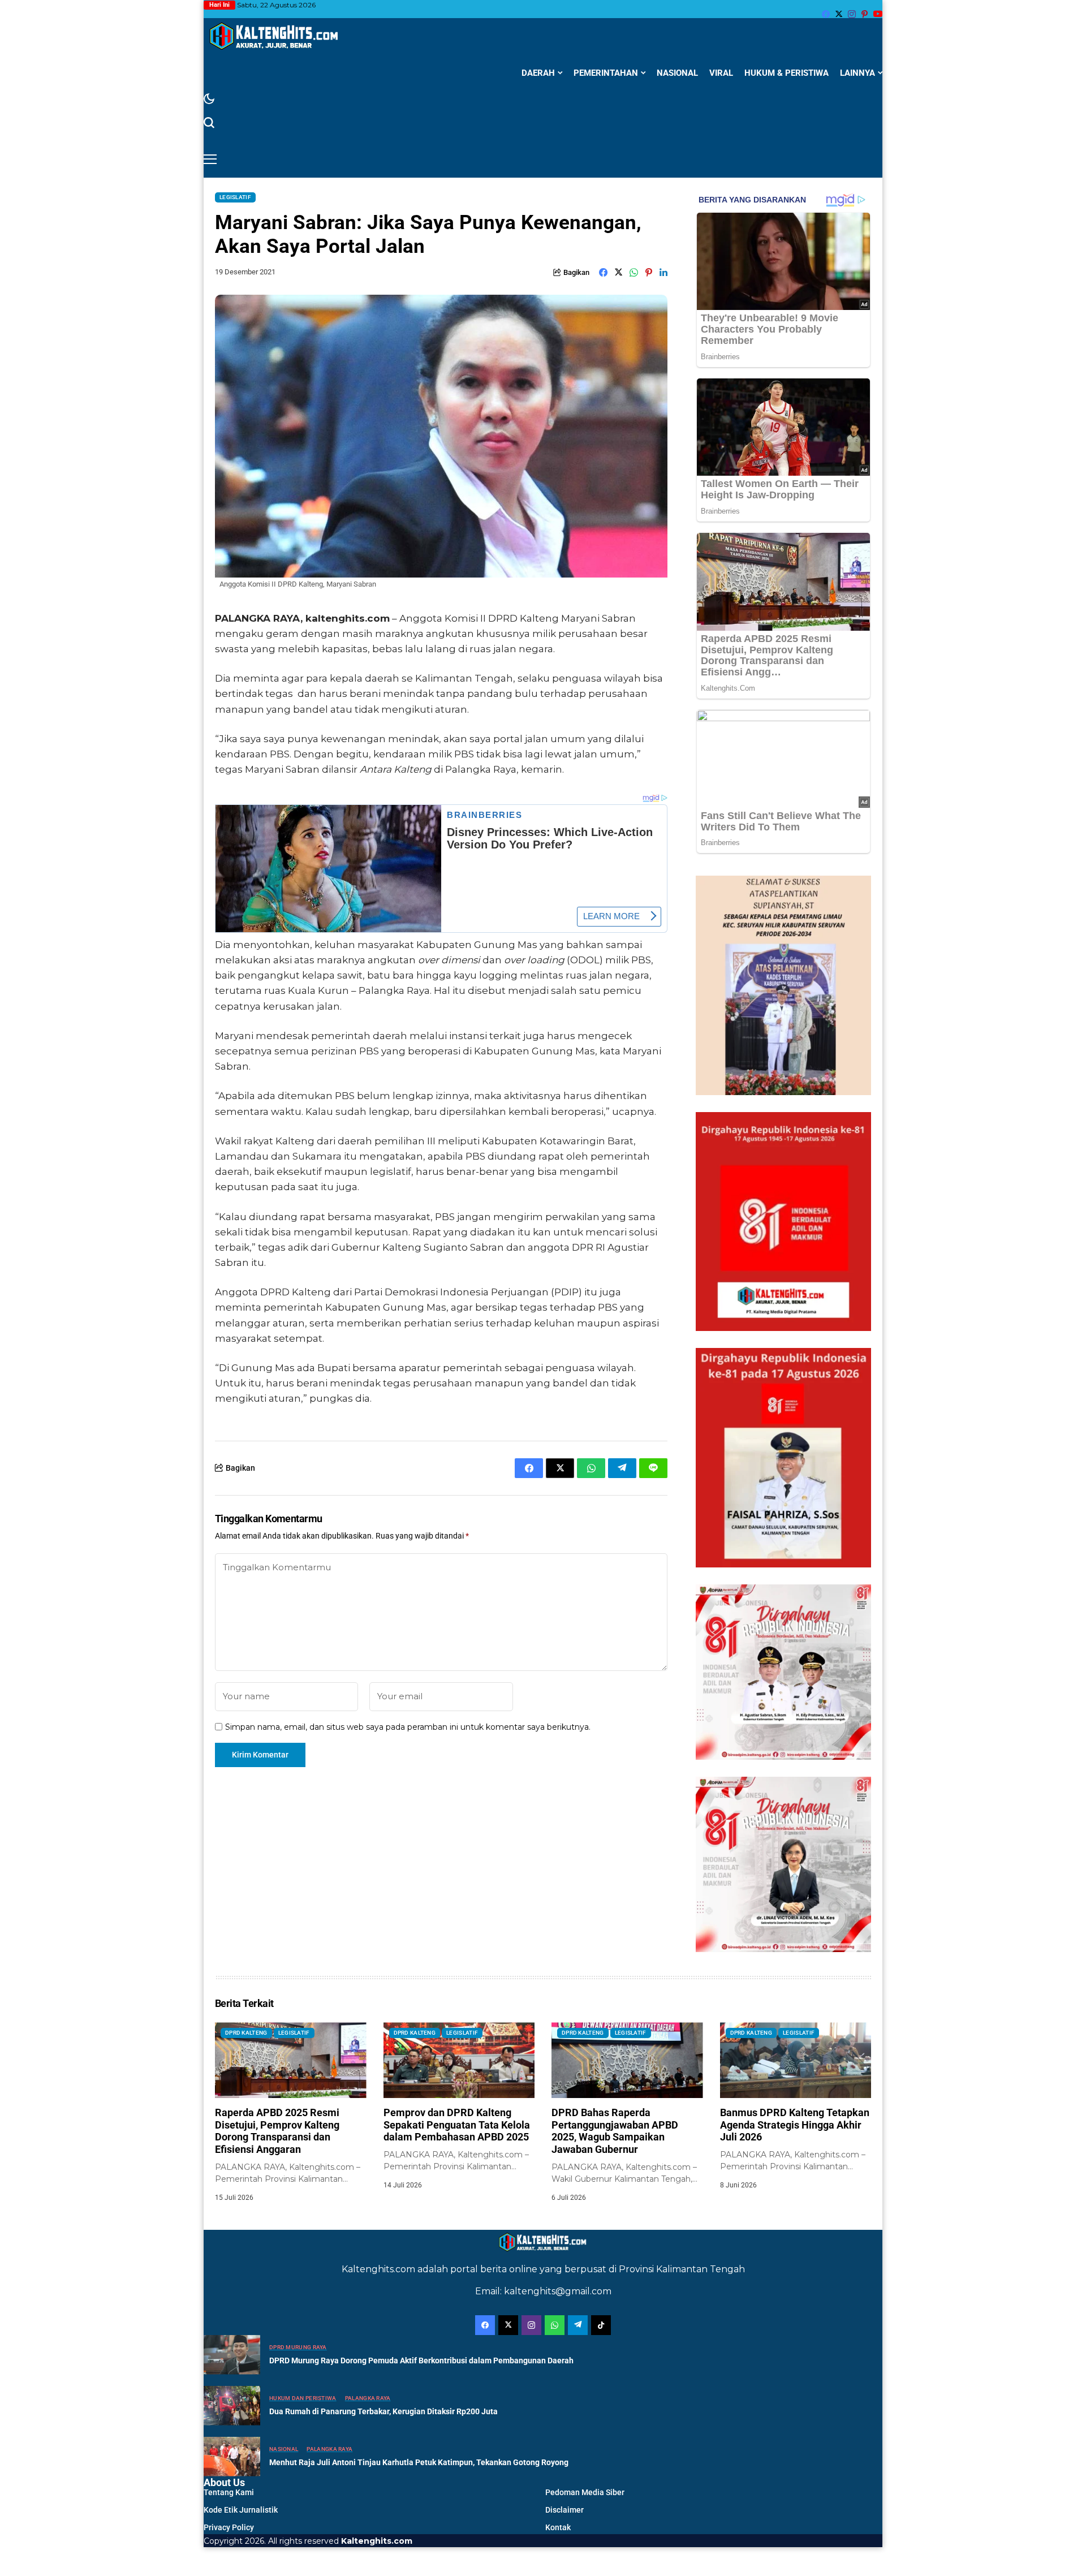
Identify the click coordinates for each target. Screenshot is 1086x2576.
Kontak (558, 2527)
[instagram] (852, 14)
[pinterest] (865, 14)
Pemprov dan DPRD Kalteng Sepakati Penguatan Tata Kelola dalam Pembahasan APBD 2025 (457, 2125)
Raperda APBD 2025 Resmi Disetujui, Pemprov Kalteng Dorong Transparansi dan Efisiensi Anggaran (277, 2131)
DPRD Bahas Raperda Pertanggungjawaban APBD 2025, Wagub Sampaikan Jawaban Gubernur (615, 2131)
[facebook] (826, 14)
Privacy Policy (229, 2527)
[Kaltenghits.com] (274, 36)
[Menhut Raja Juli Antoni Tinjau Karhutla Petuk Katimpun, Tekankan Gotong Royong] (232, 2457)
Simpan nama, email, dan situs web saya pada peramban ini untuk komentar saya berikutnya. (408, 1727)
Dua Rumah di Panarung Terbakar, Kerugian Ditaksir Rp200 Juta (383, 2411)
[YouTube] (878, 14)
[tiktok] (601, 2325)
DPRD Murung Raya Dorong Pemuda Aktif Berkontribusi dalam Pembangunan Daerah (421, 2360)
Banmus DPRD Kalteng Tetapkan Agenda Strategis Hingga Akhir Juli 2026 (795, 2125)
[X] (839, 14)
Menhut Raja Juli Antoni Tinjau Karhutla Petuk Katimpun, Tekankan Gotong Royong (419, 2462)
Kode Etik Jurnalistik (241, 2510)
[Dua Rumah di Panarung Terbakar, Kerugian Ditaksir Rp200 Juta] (232, 2406)
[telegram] (578, 2325)
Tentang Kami (229, 2492)
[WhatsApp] (555, 2325)
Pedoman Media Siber (585, 2492)
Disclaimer (564, 2510)
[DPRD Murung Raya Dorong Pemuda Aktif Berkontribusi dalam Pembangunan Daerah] (232, 2355)
